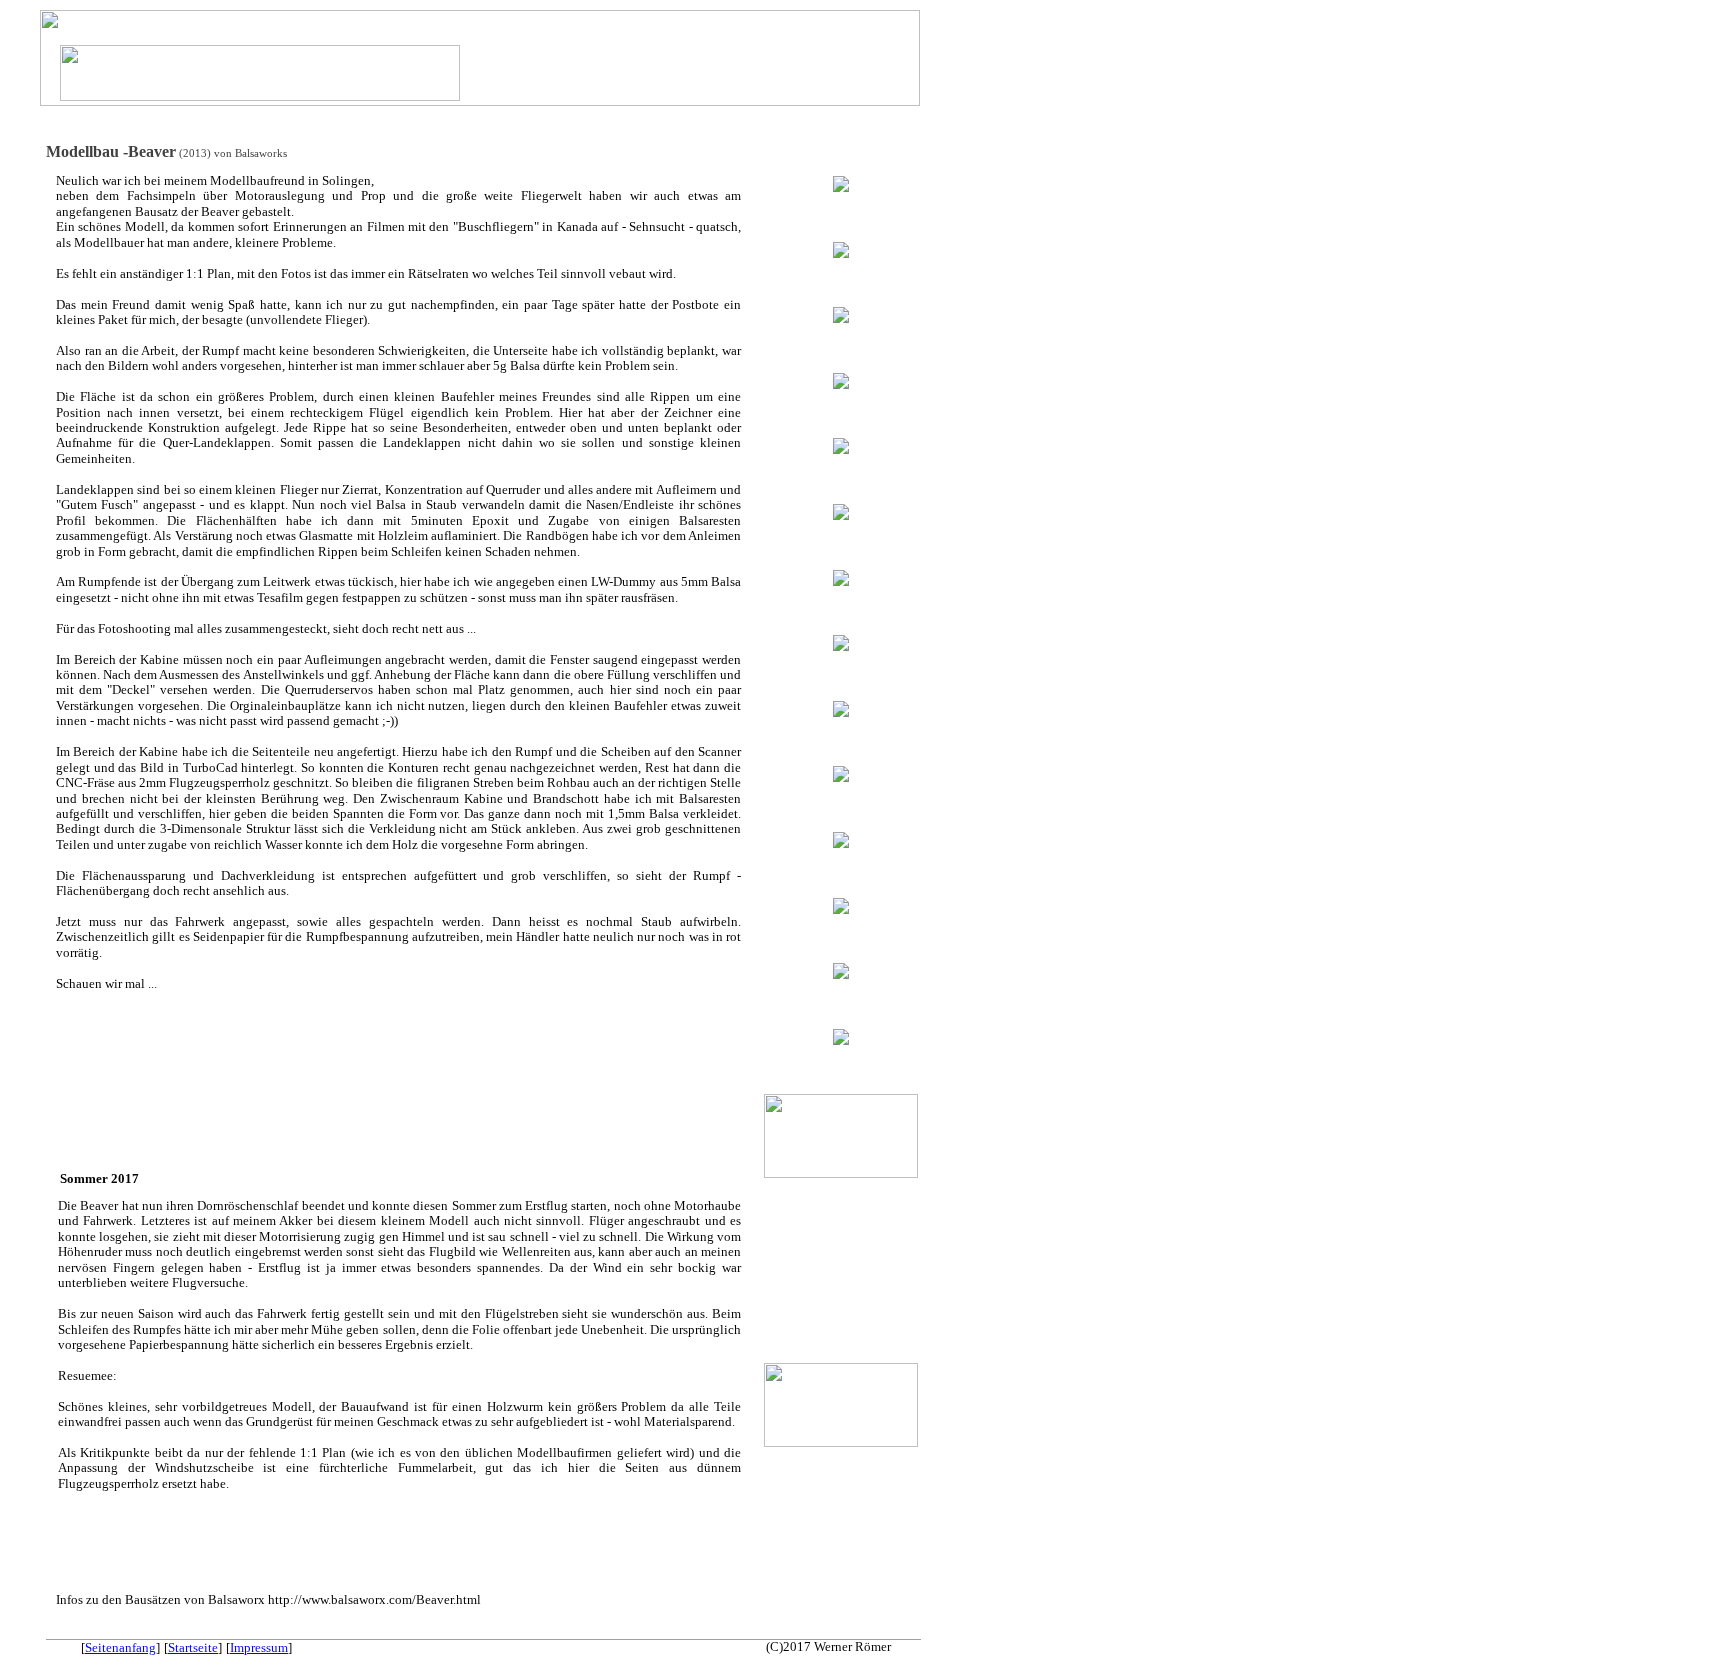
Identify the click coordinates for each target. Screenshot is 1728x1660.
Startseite (193, 1647)
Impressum (259, 1647)
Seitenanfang (120, 1647)
